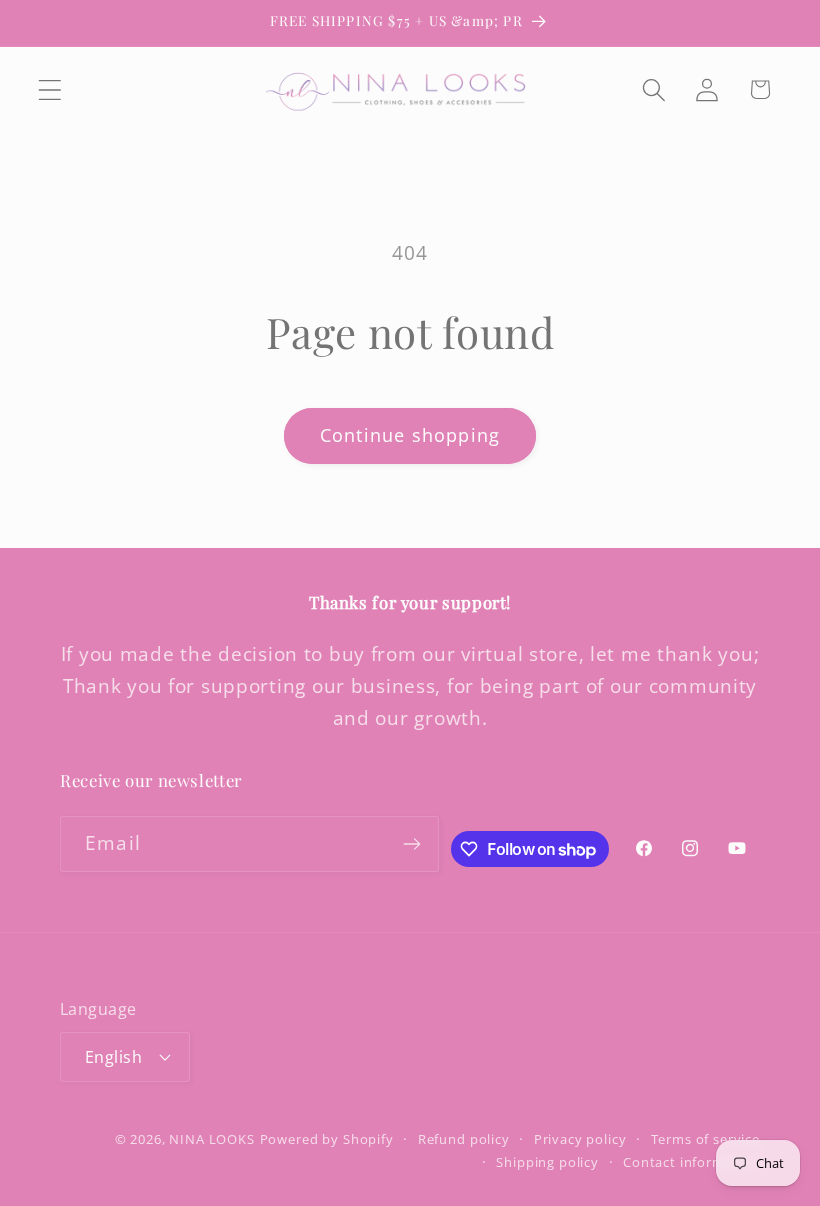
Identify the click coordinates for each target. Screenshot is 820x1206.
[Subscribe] (412, 844)
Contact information (691, 1162)
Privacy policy (580, 1139)
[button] (50, 89)
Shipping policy (547, 1162)
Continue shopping (410, 435)
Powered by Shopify (327, 1139)
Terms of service (705, 1139)
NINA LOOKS (211, 1139)
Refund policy (464, 1139)
